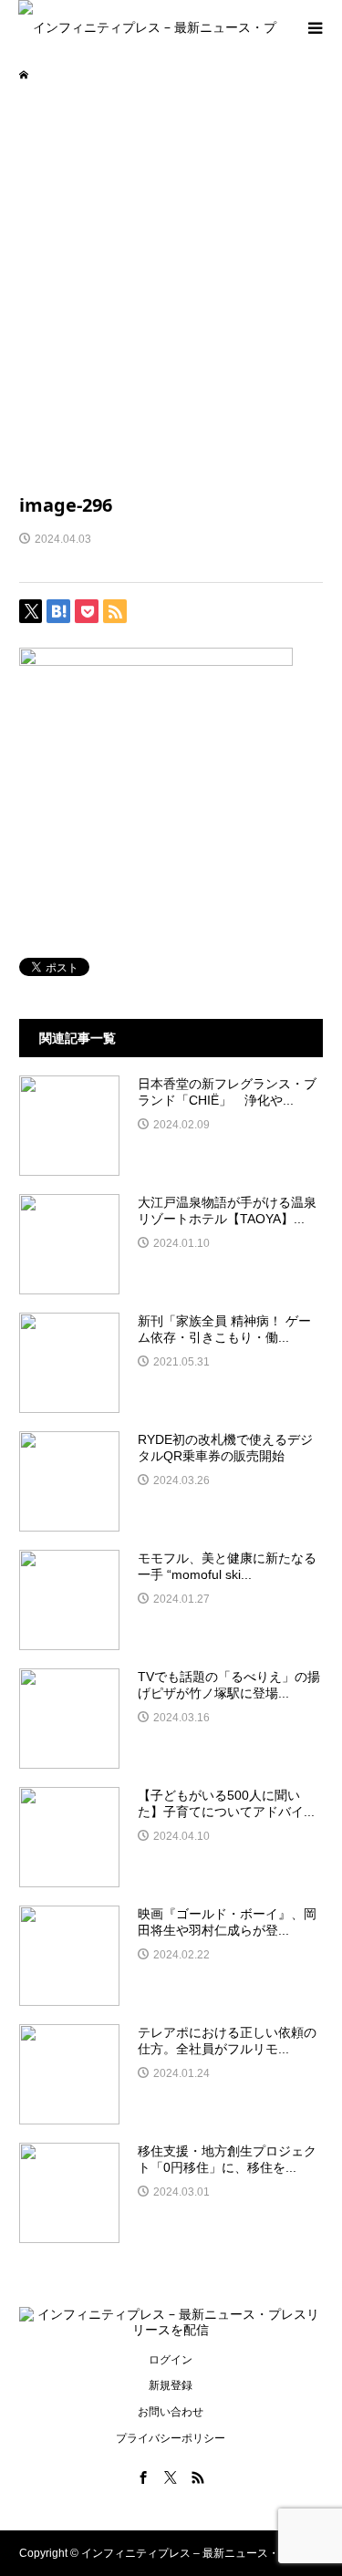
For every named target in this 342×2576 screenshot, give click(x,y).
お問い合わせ (171, 2412)
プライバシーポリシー (171, 2438)
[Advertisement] (171, 286)
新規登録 (171, 2385)
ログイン (171, 2360)
